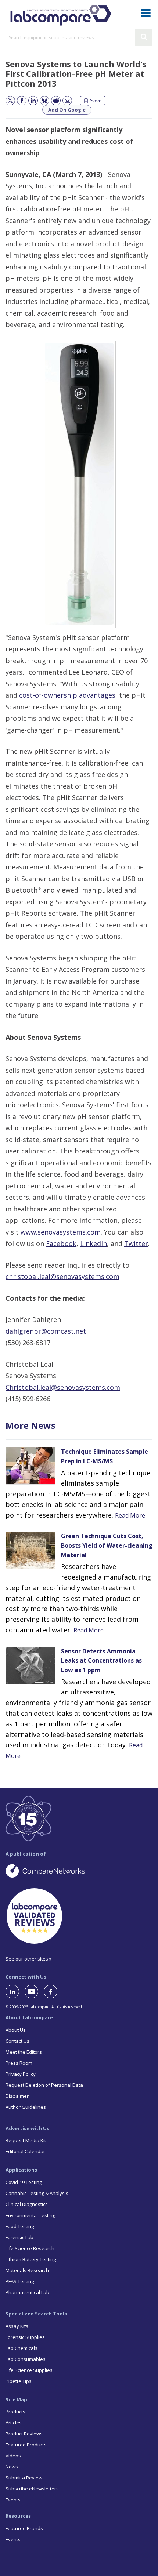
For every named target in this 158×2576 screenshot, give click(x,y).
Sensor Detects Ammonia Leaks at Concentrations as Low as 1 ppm (101, 1661)
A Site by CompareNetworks (79, 1871)
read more (130, 1515)
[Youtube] (34, 1992)
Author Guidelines (26, 2107)
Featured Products (26, 2445)
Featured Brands (24, 2528)
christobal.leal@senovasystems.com (62, 1276)
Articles (14, 2423)
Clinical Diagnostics (27, 2204)
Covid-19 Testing (24, 2182)
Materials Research (27, 2270)
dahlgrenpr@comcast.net (46, 1331)
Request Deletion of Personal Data (44, 2085)
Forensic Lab (19, 2237)
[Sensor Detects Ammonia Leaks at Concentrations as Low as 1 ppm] (30, 1682)
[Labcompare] (61, 14)
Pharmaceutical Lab (27, 2292)
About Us (16, 2030)
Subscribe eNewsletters (32, 2489)
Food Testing (20, 2226)
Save (96, 101)
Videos (13, 2456)
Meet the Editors (24, 2052)
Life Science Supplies (29, 2370)
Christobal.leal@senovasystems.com (63, 1387)
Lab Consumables (26, 2359)
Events (13, 2500)
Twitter (136, 1243)
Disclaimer (17, 2096)
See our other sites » (28, 1959)
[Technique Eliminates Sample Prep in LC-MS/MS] (30, 1482)
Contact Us (17, 2041)
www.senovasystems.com (61, 1232)
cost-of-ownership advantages (67, 695)
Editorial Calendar (25, 2151)
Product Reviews (24, 2434)
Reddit (53, 101)
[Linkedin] (15, 1992)
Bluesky (42, 101)
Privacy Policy (21, 2074)
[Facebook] (53, 1992)
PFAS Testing (20, 2281)
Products (15, 2412)
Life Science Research (30, 2248)
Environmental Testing (30, 2215)
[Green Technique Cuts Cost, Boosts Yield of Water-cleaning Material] (30, 1567)
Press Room (19, 2063)
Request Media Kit (26, 2140)
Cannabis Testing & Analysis (37, 2193)
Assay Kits (17, 2326)
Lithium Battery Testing (31, 2259)
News (12, 2467)
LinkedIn (94, 1243)
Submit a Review (24, 2478)
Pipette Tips (19, 2381)
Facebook (61, 1243)
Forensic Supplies (25, 2337)
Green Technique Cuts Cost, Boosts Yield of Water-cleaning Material (107, 1545)
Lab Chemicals (21, 2348)
